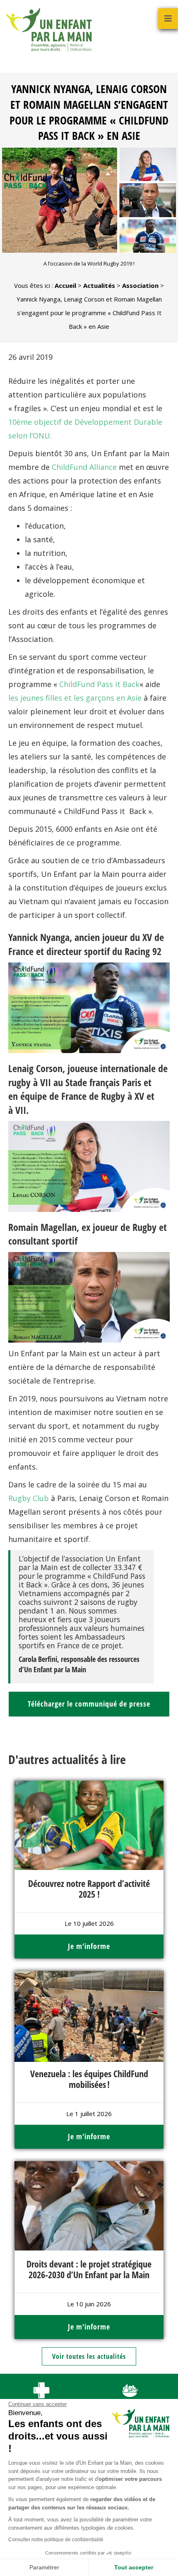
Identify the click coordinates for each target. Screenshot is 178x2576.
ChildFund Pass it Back (99, 684)
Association (140, 285)
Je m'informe (89, 1946)
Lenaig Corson (35, 1068)
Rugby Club (29, 1498)
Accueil (65, 285)
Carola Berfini (38, 1659)
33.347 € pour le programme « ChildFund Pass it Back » (82, 1576)
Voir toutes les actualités (89, 2356)
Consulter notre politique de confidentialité (56, 2540)
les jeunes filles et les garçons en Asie (75, 698)
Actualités (99, 285)
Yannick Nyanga (39, 937)
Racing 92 (143, 951)
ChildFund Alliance (84, 467)
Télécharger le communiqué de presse (89, 1704)
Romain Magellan (42, 1227)
